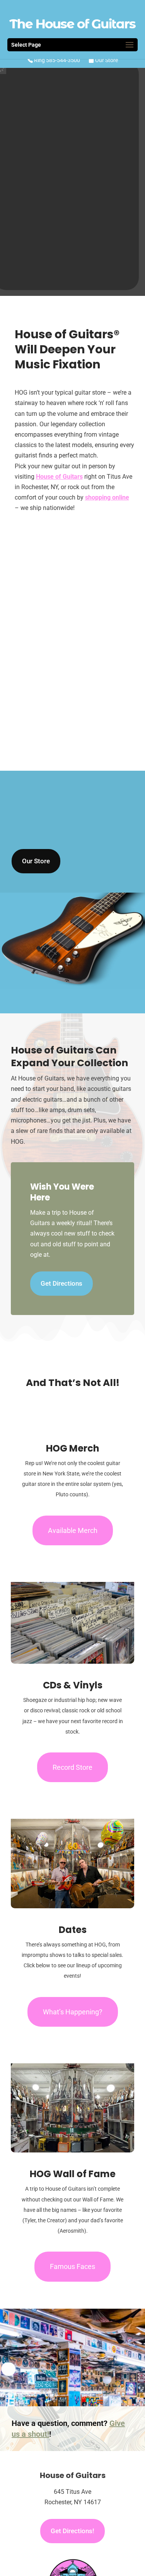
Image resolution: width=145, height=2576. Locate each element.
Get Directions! (72, 2531)
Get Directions (61, 1283)
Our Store (106, 60)
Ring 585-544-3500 (56, 60)
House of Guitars (59, 477)
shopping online (107, 497)
